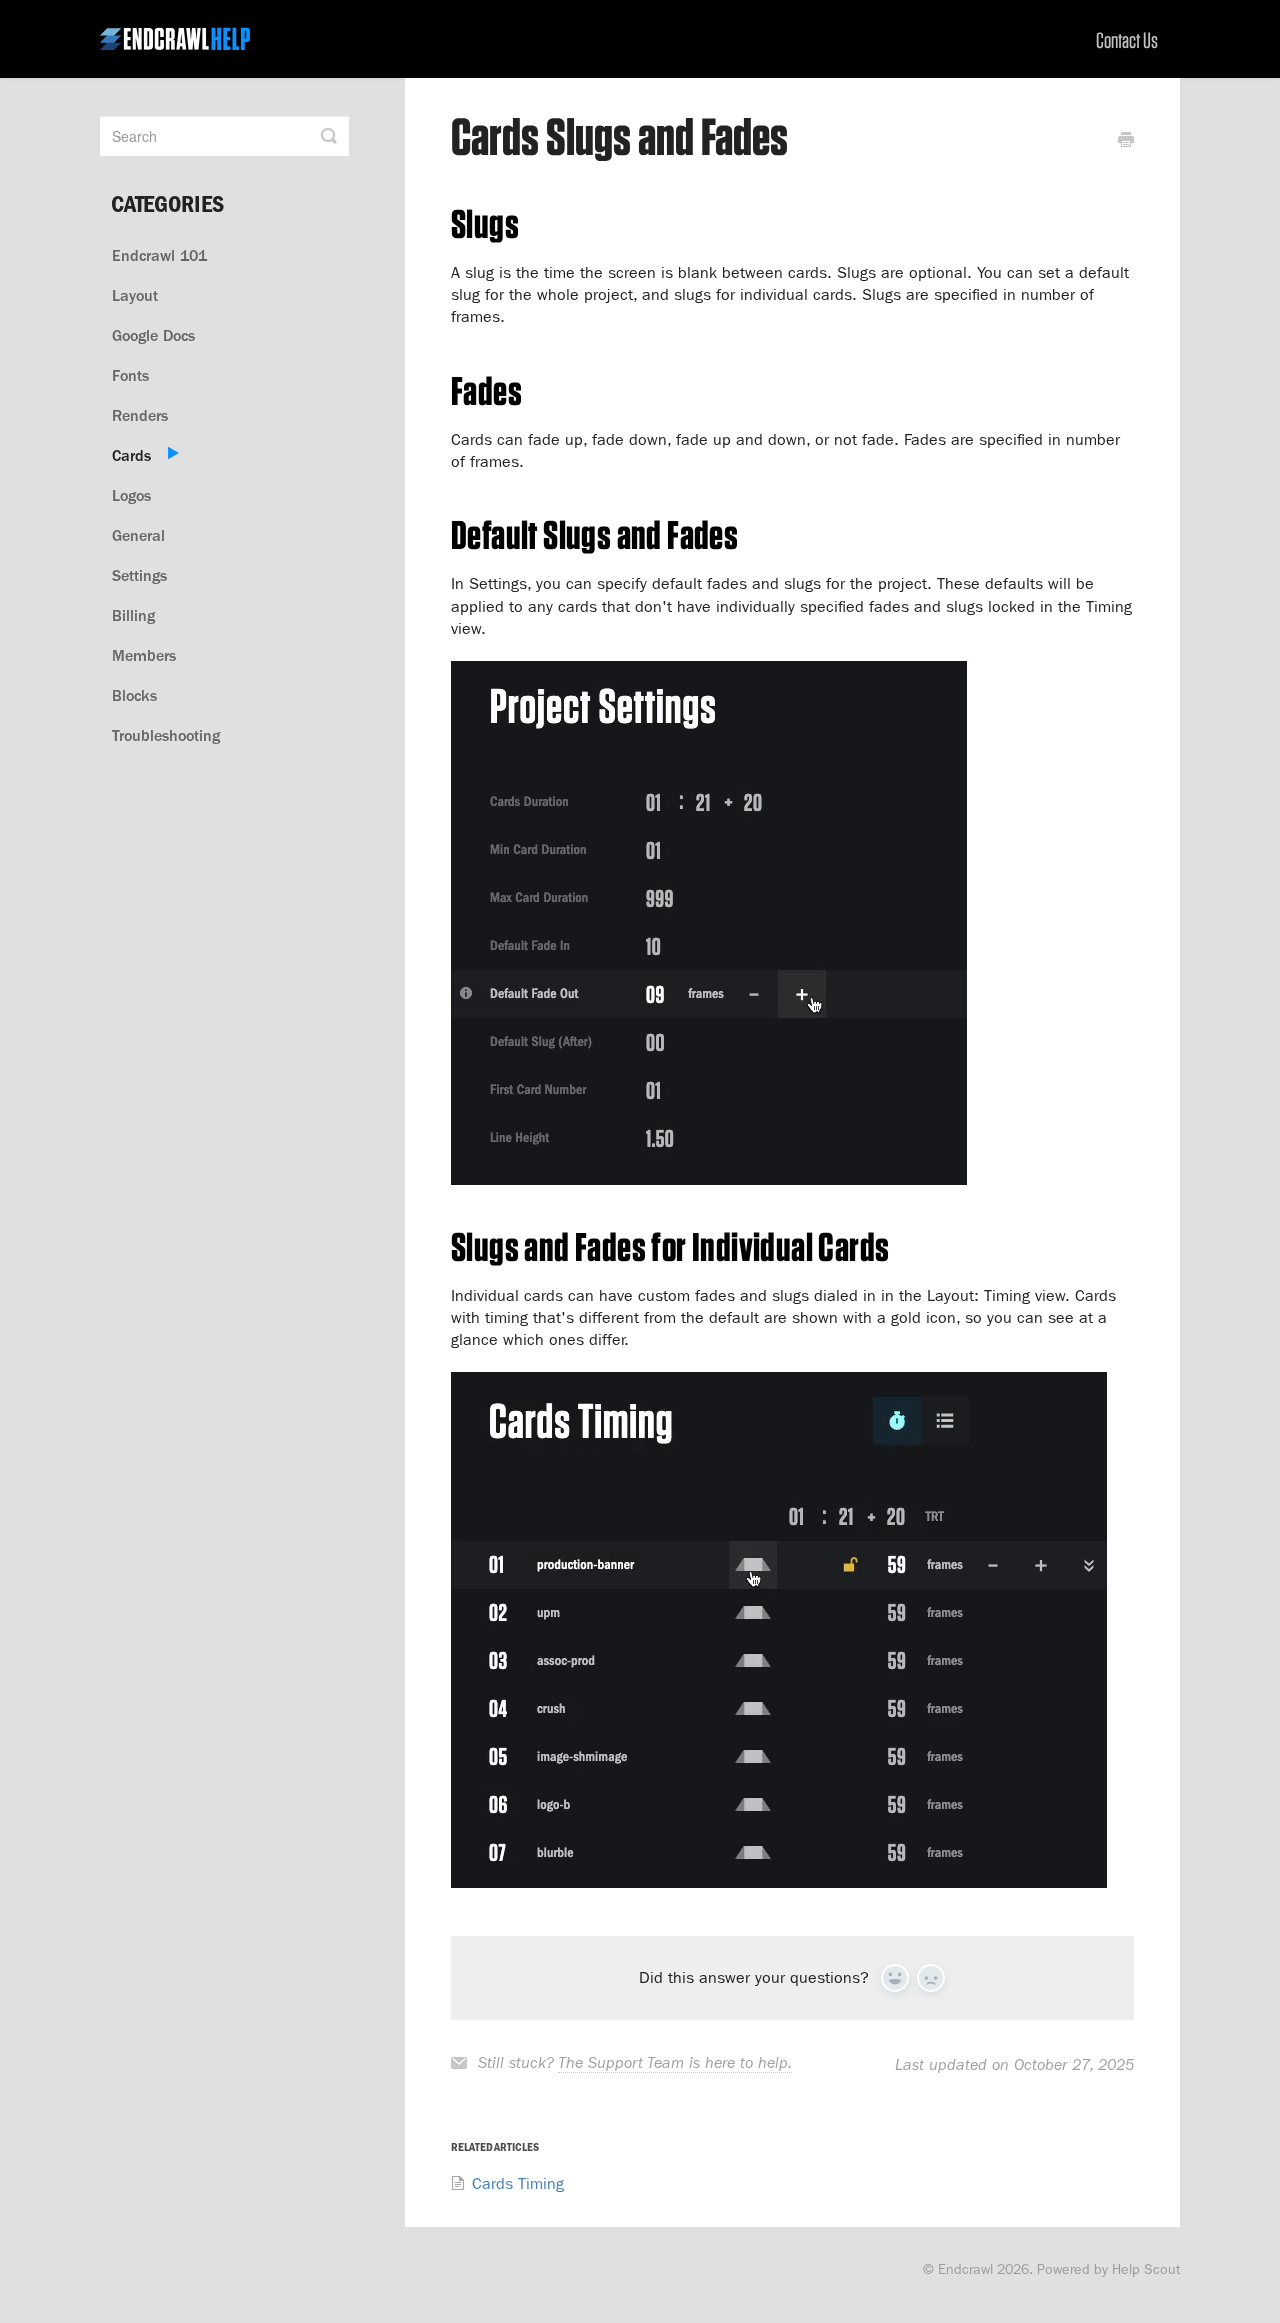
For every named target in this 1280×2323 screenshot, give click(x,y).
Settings (139, 575)
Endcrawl (965, 2269)
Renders (140, 415)
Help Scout (1146, 2269)
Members (144, 655)
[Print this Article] (1126, 142)
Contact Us (1127, 40)
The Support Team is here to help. (675, 2062)
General (138, 535)
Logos (131, 495)
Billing (133, 615)
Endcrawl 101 (159, 255)
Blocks (134, 695)
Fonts (130, 375)
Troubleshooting (166, 735)
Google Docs (153, 335)
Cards (131, 455)
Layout (135, 295)
